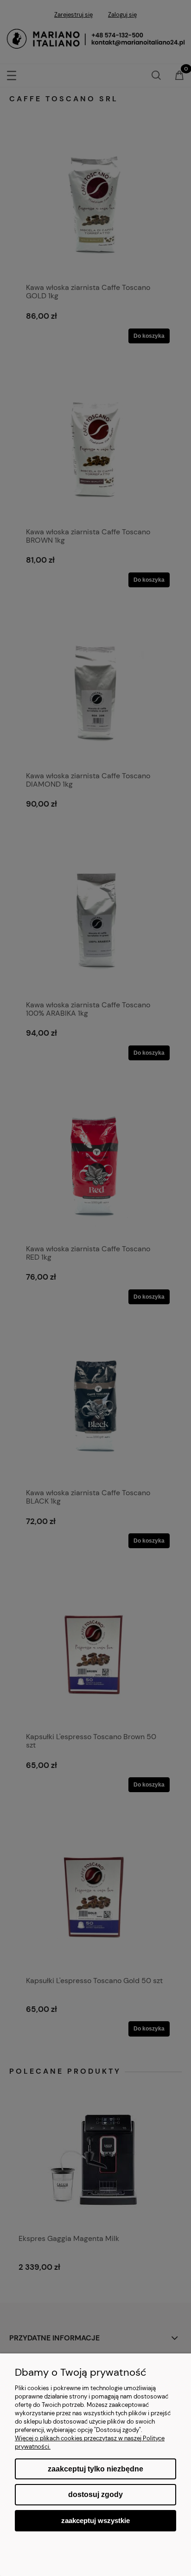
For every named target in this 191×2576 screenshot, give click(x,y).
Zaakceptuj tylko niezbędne (95, 2469)
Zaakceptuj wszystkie (95, 2520)
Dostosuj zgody (95, 2494)
